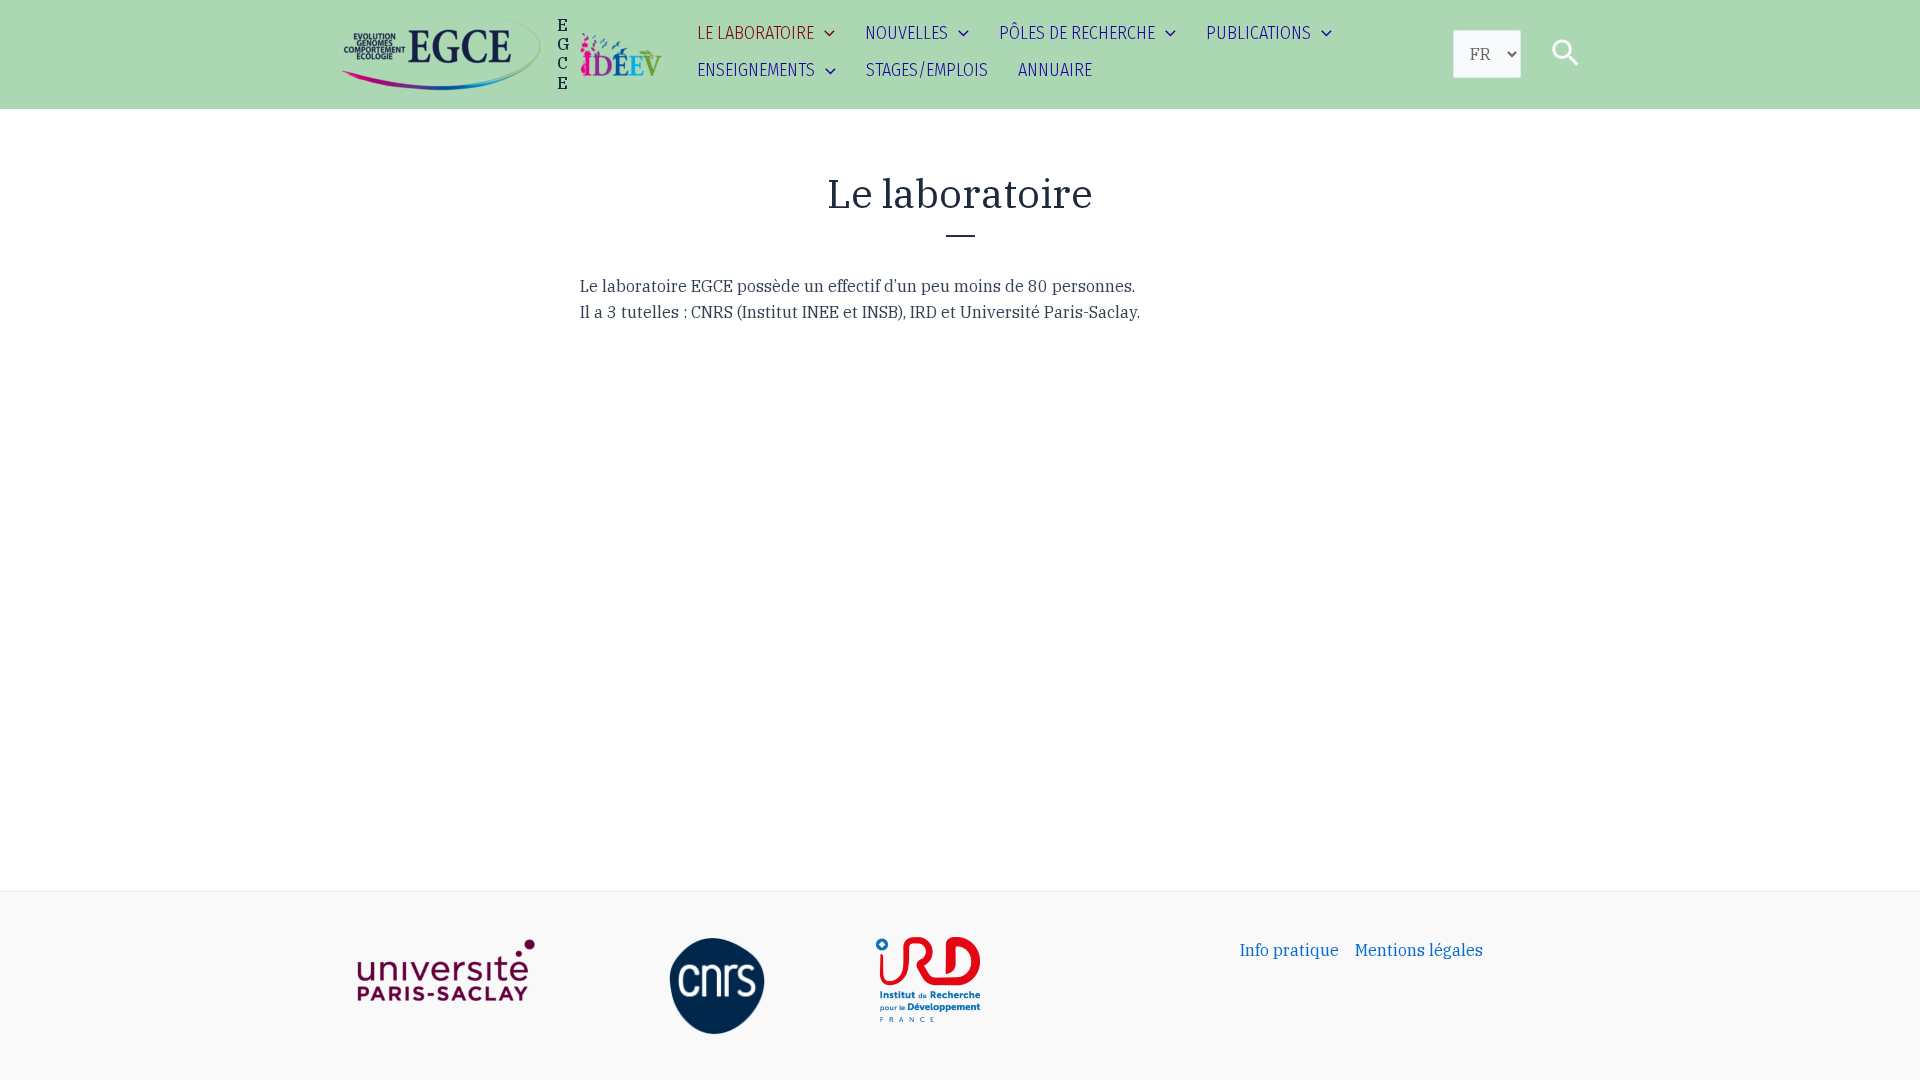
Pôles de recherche (1077, 33)
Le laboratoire (755, 33)
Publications (1258, 33)
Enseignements (756, 70)
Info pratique (1289, 950)
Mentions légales (1419, 950)
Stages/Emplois (927, 70)
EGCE (563, 54)
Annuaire (1055, 70)
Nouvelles (906, 33)
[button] (824, 33)
